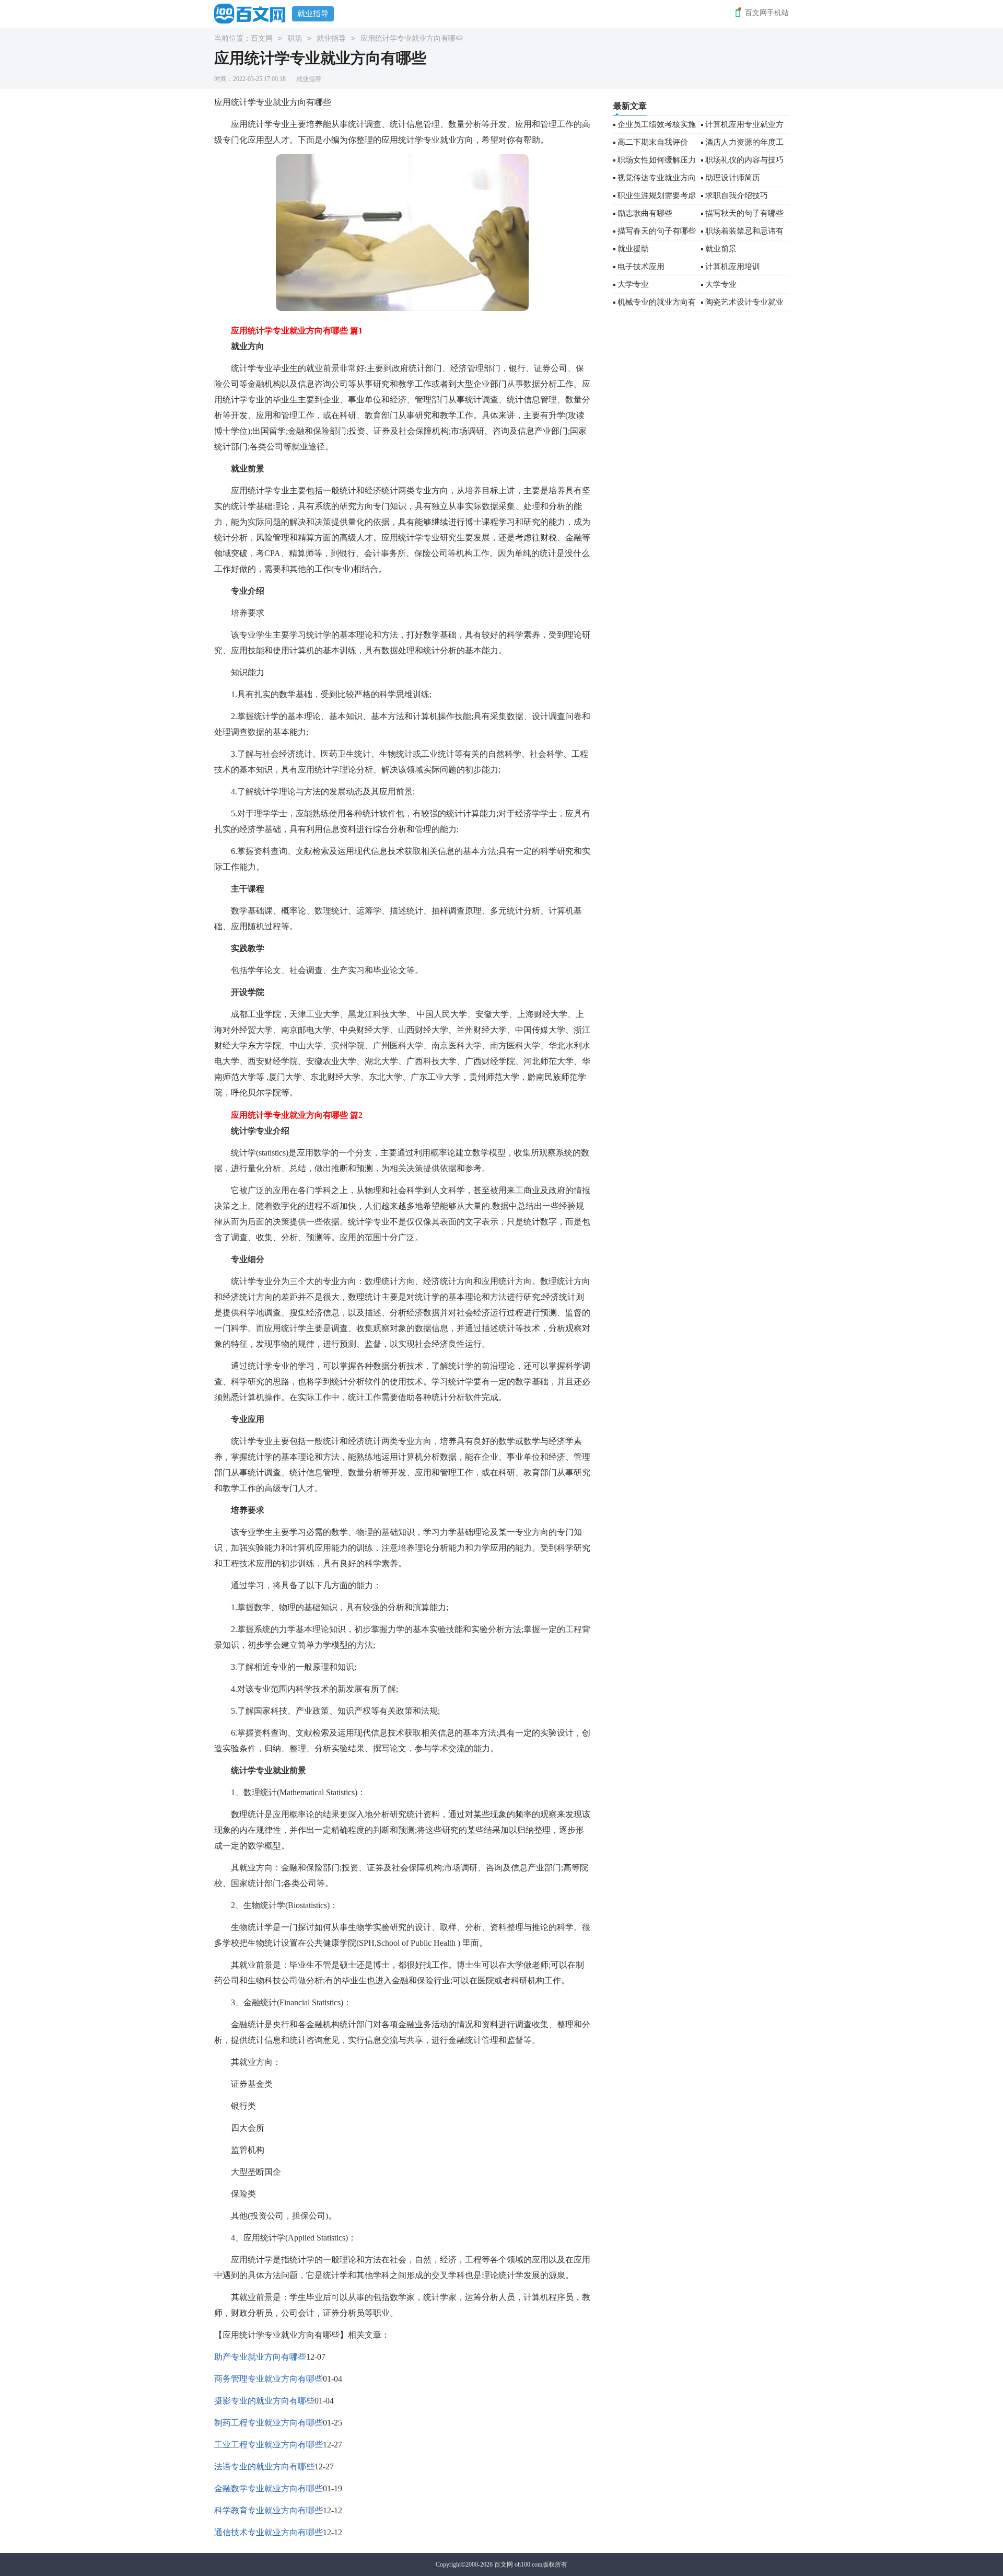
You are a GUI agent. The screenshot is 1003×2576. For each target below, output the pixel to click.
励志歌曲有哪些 (645, 213)
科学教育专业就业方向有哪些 (269, 2510)
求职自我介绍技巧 (737, 195)
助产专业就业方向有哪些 (260, 2357)
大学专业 (633, 284)
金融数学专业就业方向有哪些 (269, 2488)
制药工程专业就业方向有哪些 (269, 2423)
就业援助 (633, 249)
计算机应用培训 (733, 267)
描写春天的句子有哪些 (657, 231)
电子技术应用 (641, 267)
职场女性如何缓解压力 (657, 160)
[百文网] (253, 13)
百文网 (262, 38)
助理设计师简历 (733, 178)
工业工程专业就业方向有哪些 (269, 2445)
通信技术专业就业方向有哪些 (269, 2532)
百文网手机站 (767, 13)
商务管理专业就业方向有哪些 (269, 2379)
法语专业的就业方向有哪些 (264, 2467)
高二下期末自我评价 (653, 142)
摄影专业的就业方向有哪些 (264, 2401)
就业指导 (313, 14)
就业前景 (721, 249)
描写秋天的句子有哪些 (744, 213)
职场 (295, 38)
